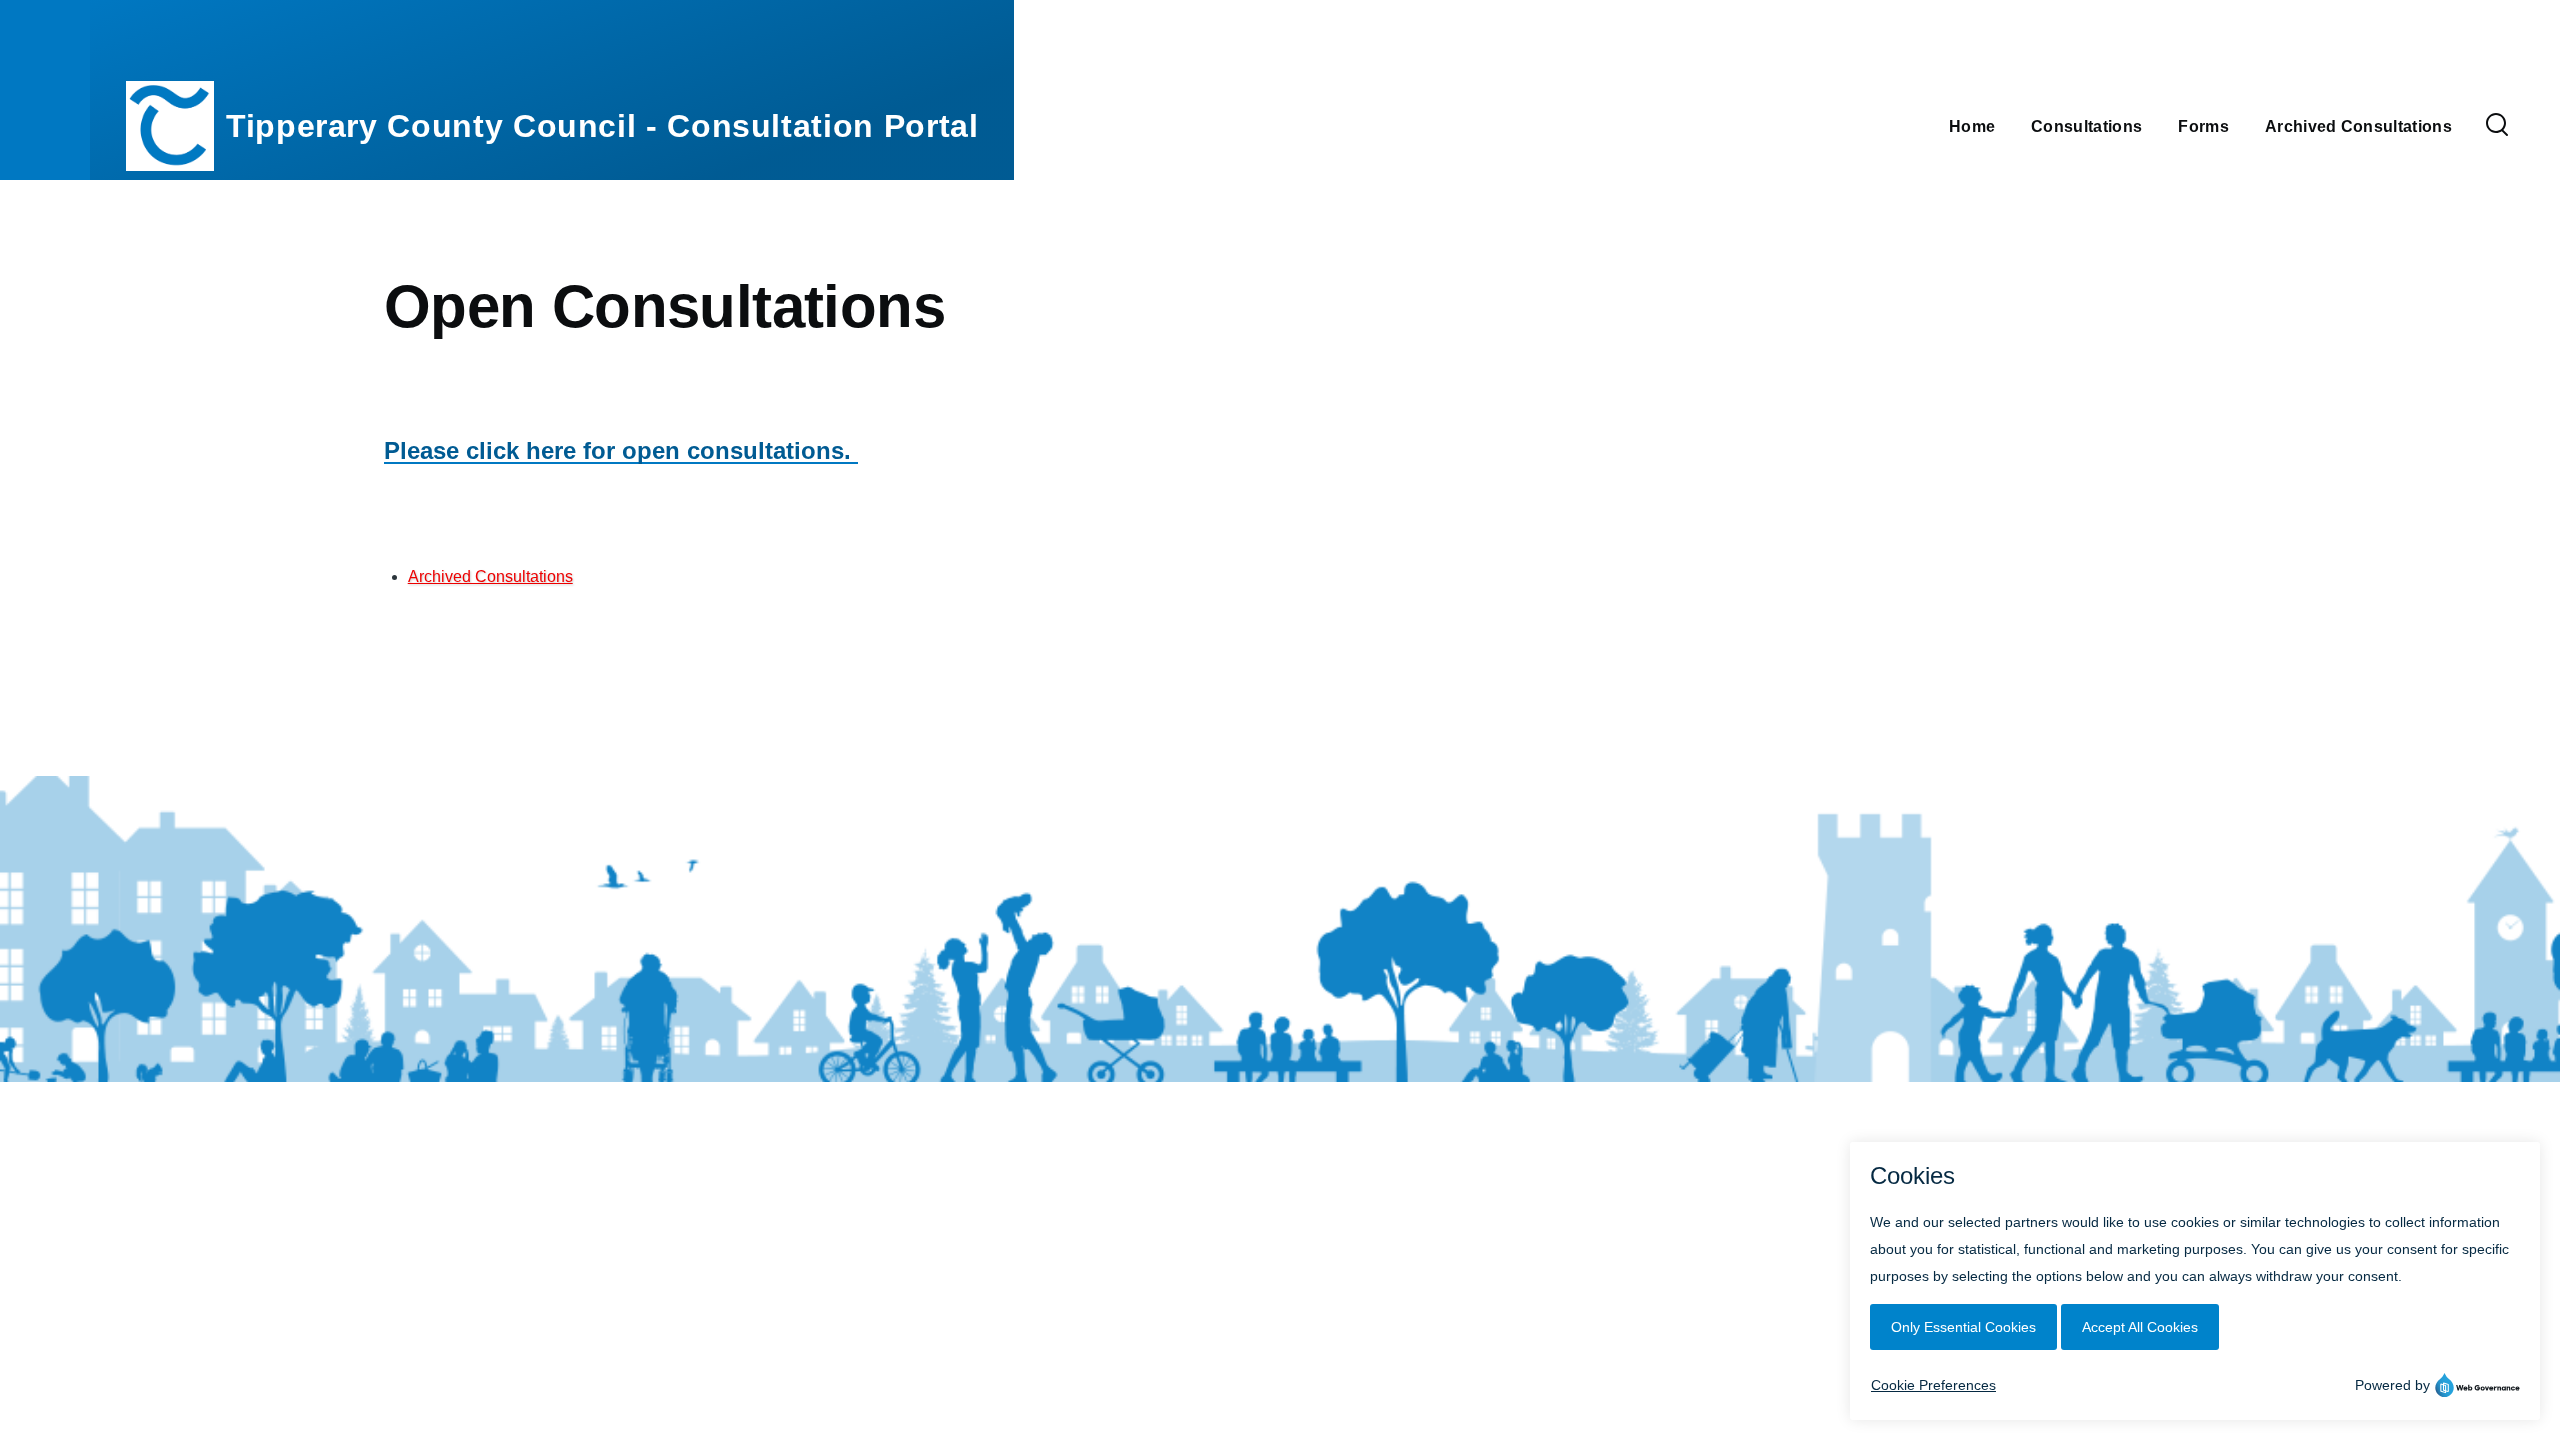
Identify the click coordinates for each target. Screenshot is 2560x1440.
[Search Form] (2497, 126)
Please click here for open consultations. (621, 450)
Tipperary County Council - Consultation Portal (602, 126)
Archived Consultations (490, 576)
